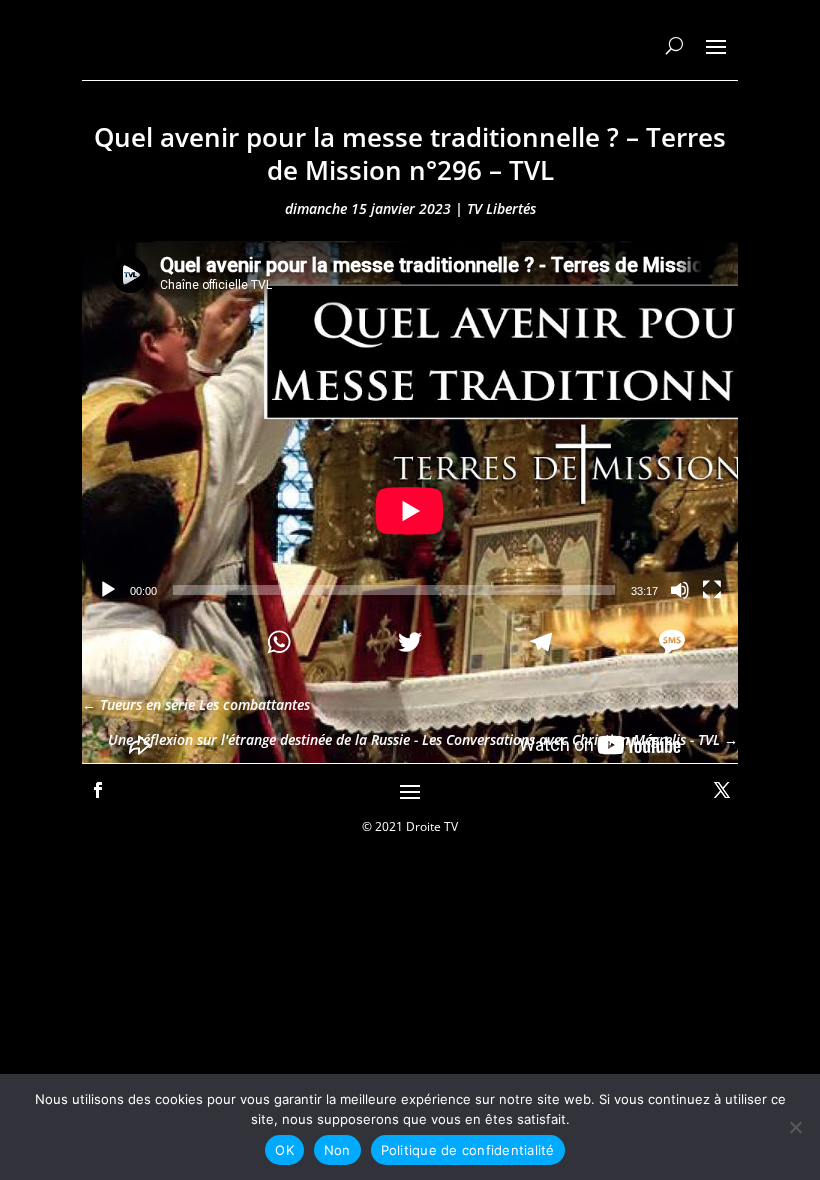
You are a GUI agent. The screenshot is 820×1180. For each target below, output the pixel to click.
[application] (410, 425)
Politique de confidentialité (468, 1150)
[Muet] (680, 590)
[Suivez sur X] (722, 790)
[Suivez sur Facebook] (98, 790)
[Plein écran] (712, 590)
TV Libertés (501, 208)
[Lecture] (108, 590)
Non (337, 1150)
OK (284, 1150)
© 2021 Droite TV (410, 826)
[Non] (795, 1127)
